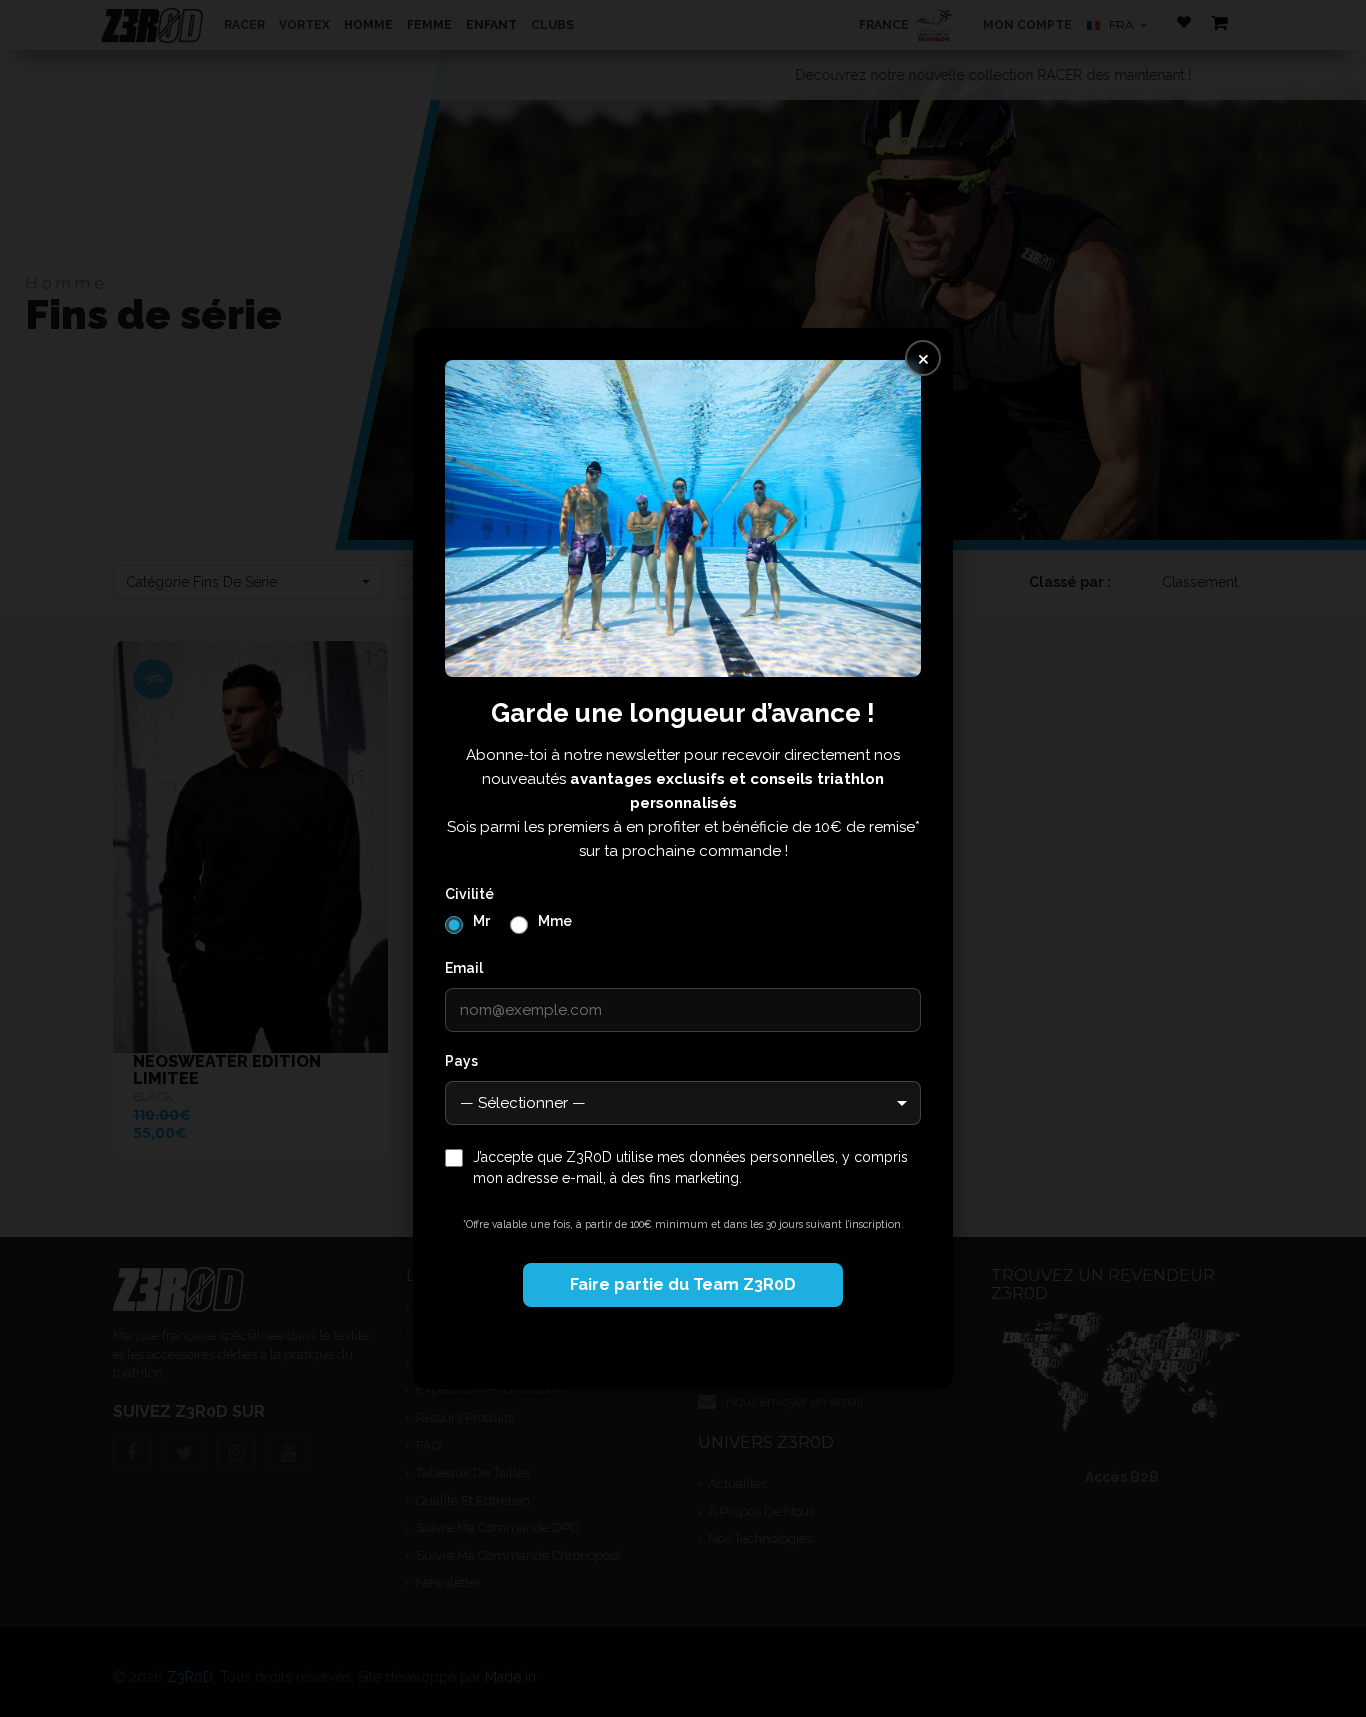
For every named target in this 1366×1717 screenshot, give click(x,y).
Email (464, 968)
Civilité (469, 894)
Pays (461, 1061)
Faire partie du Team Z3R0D (683, 1284)
